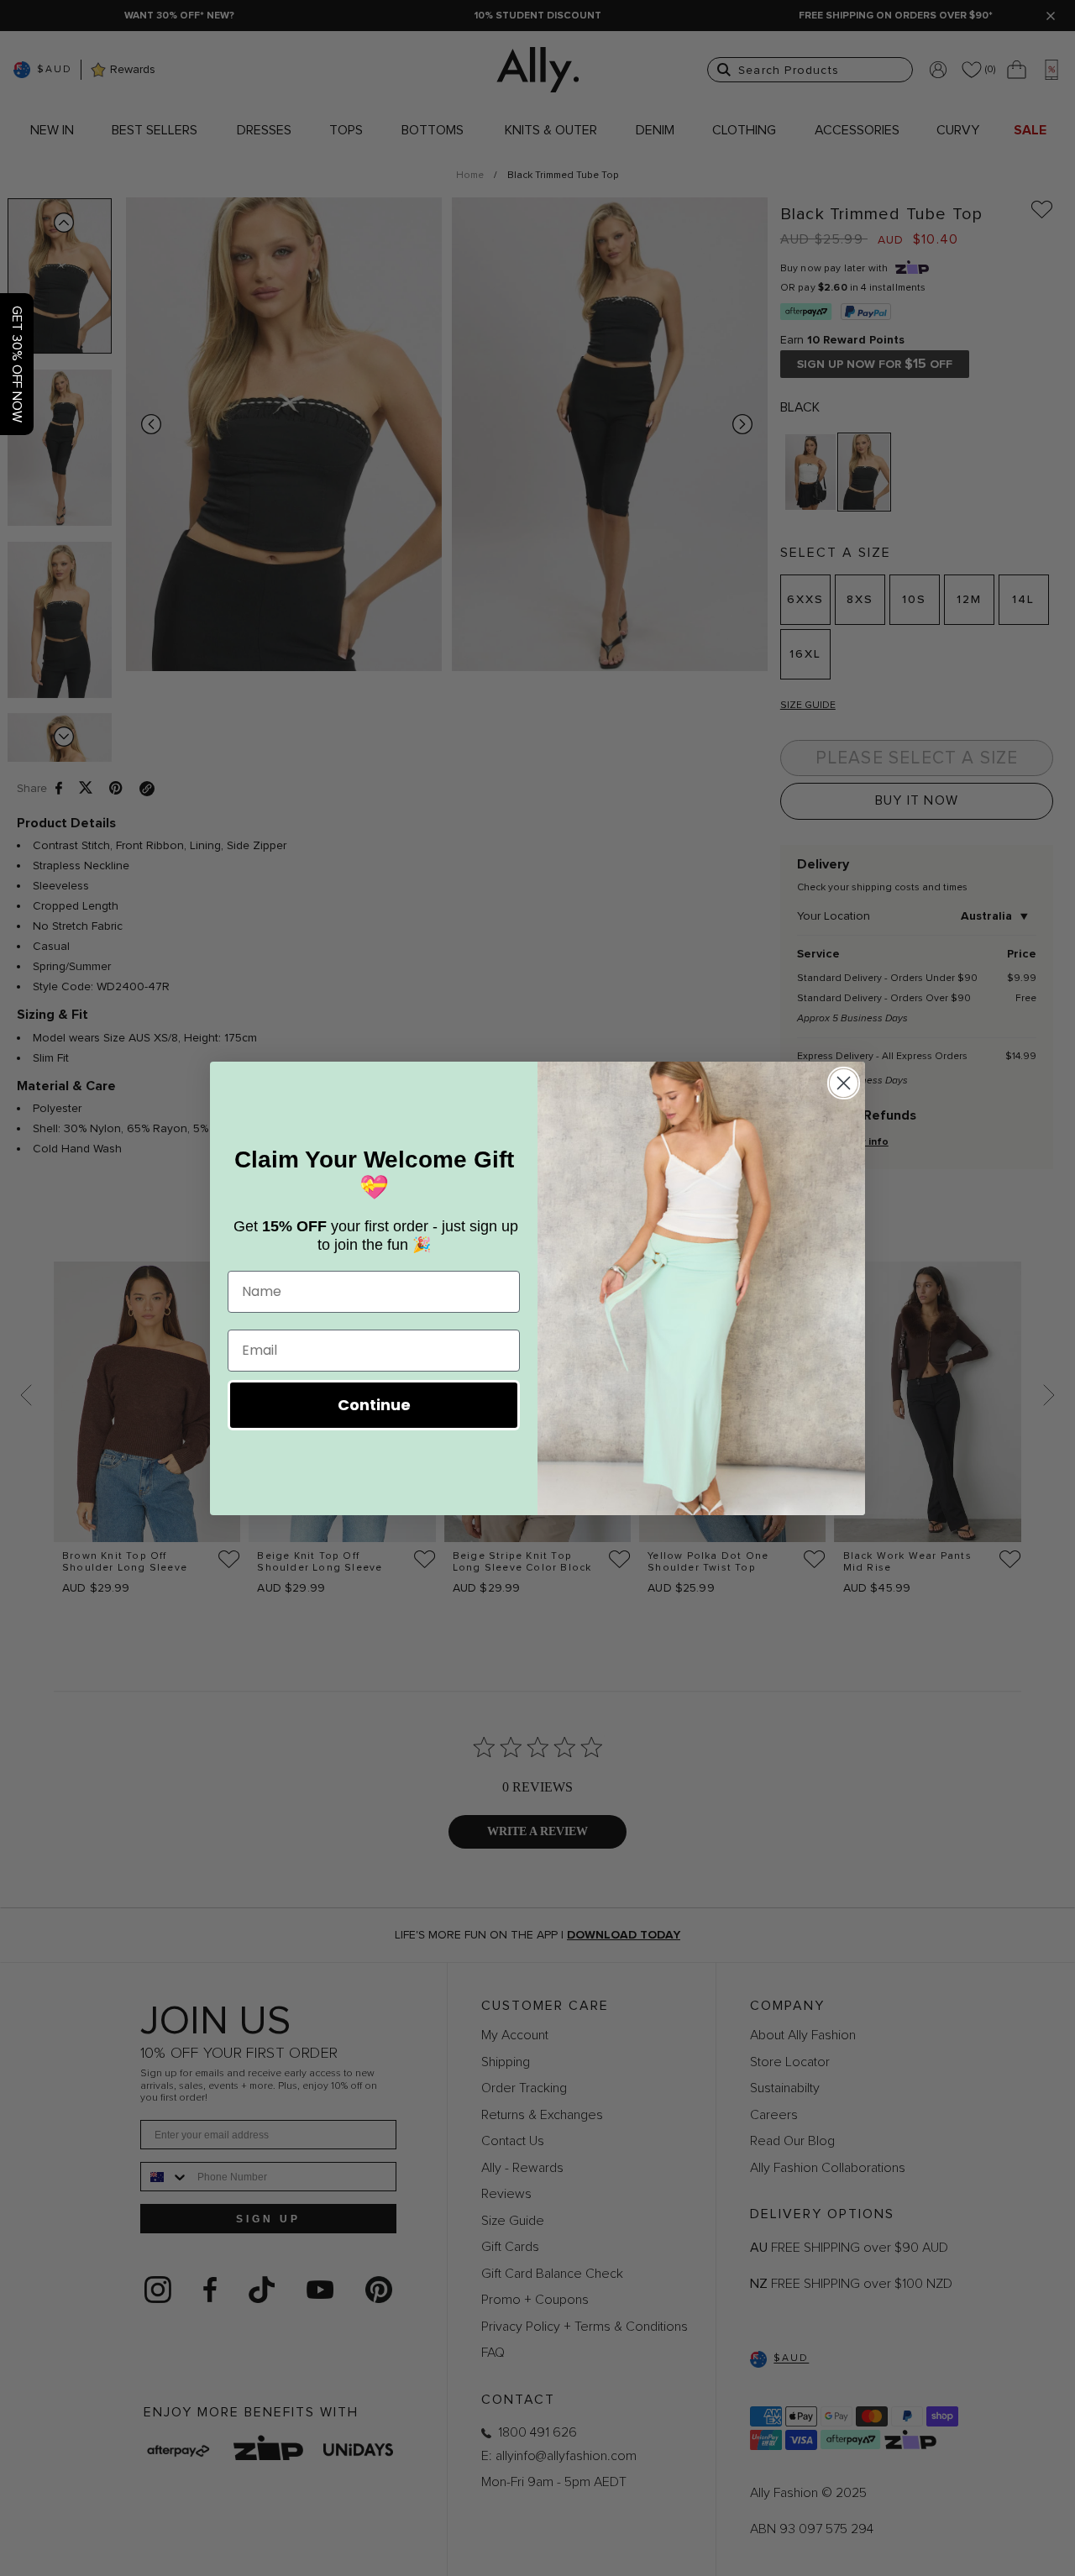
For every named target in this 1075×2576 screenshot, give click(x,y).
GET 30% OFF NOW (17, 364)
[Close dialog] (844, 1083)
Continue (374, 1405)
